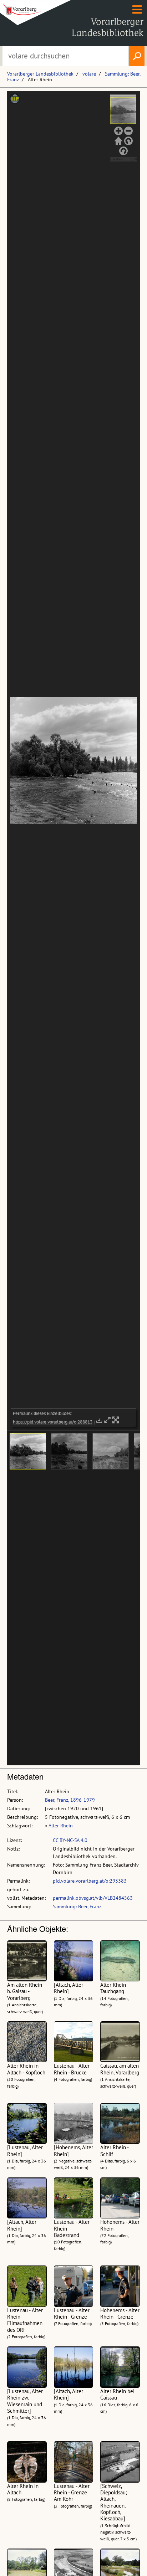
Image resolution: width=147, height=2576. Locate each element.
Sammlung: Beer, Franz (77, 1907)
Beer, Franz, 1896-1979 (70, 1800)
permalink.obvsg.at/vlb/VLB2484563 (93, 1898)
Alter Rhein (61, 1826)
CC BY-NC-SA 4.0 (70, 1840)
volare (89, 74)
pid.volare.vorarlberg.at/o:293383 (90, 1881)
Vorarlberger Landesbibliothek (40, 74)
